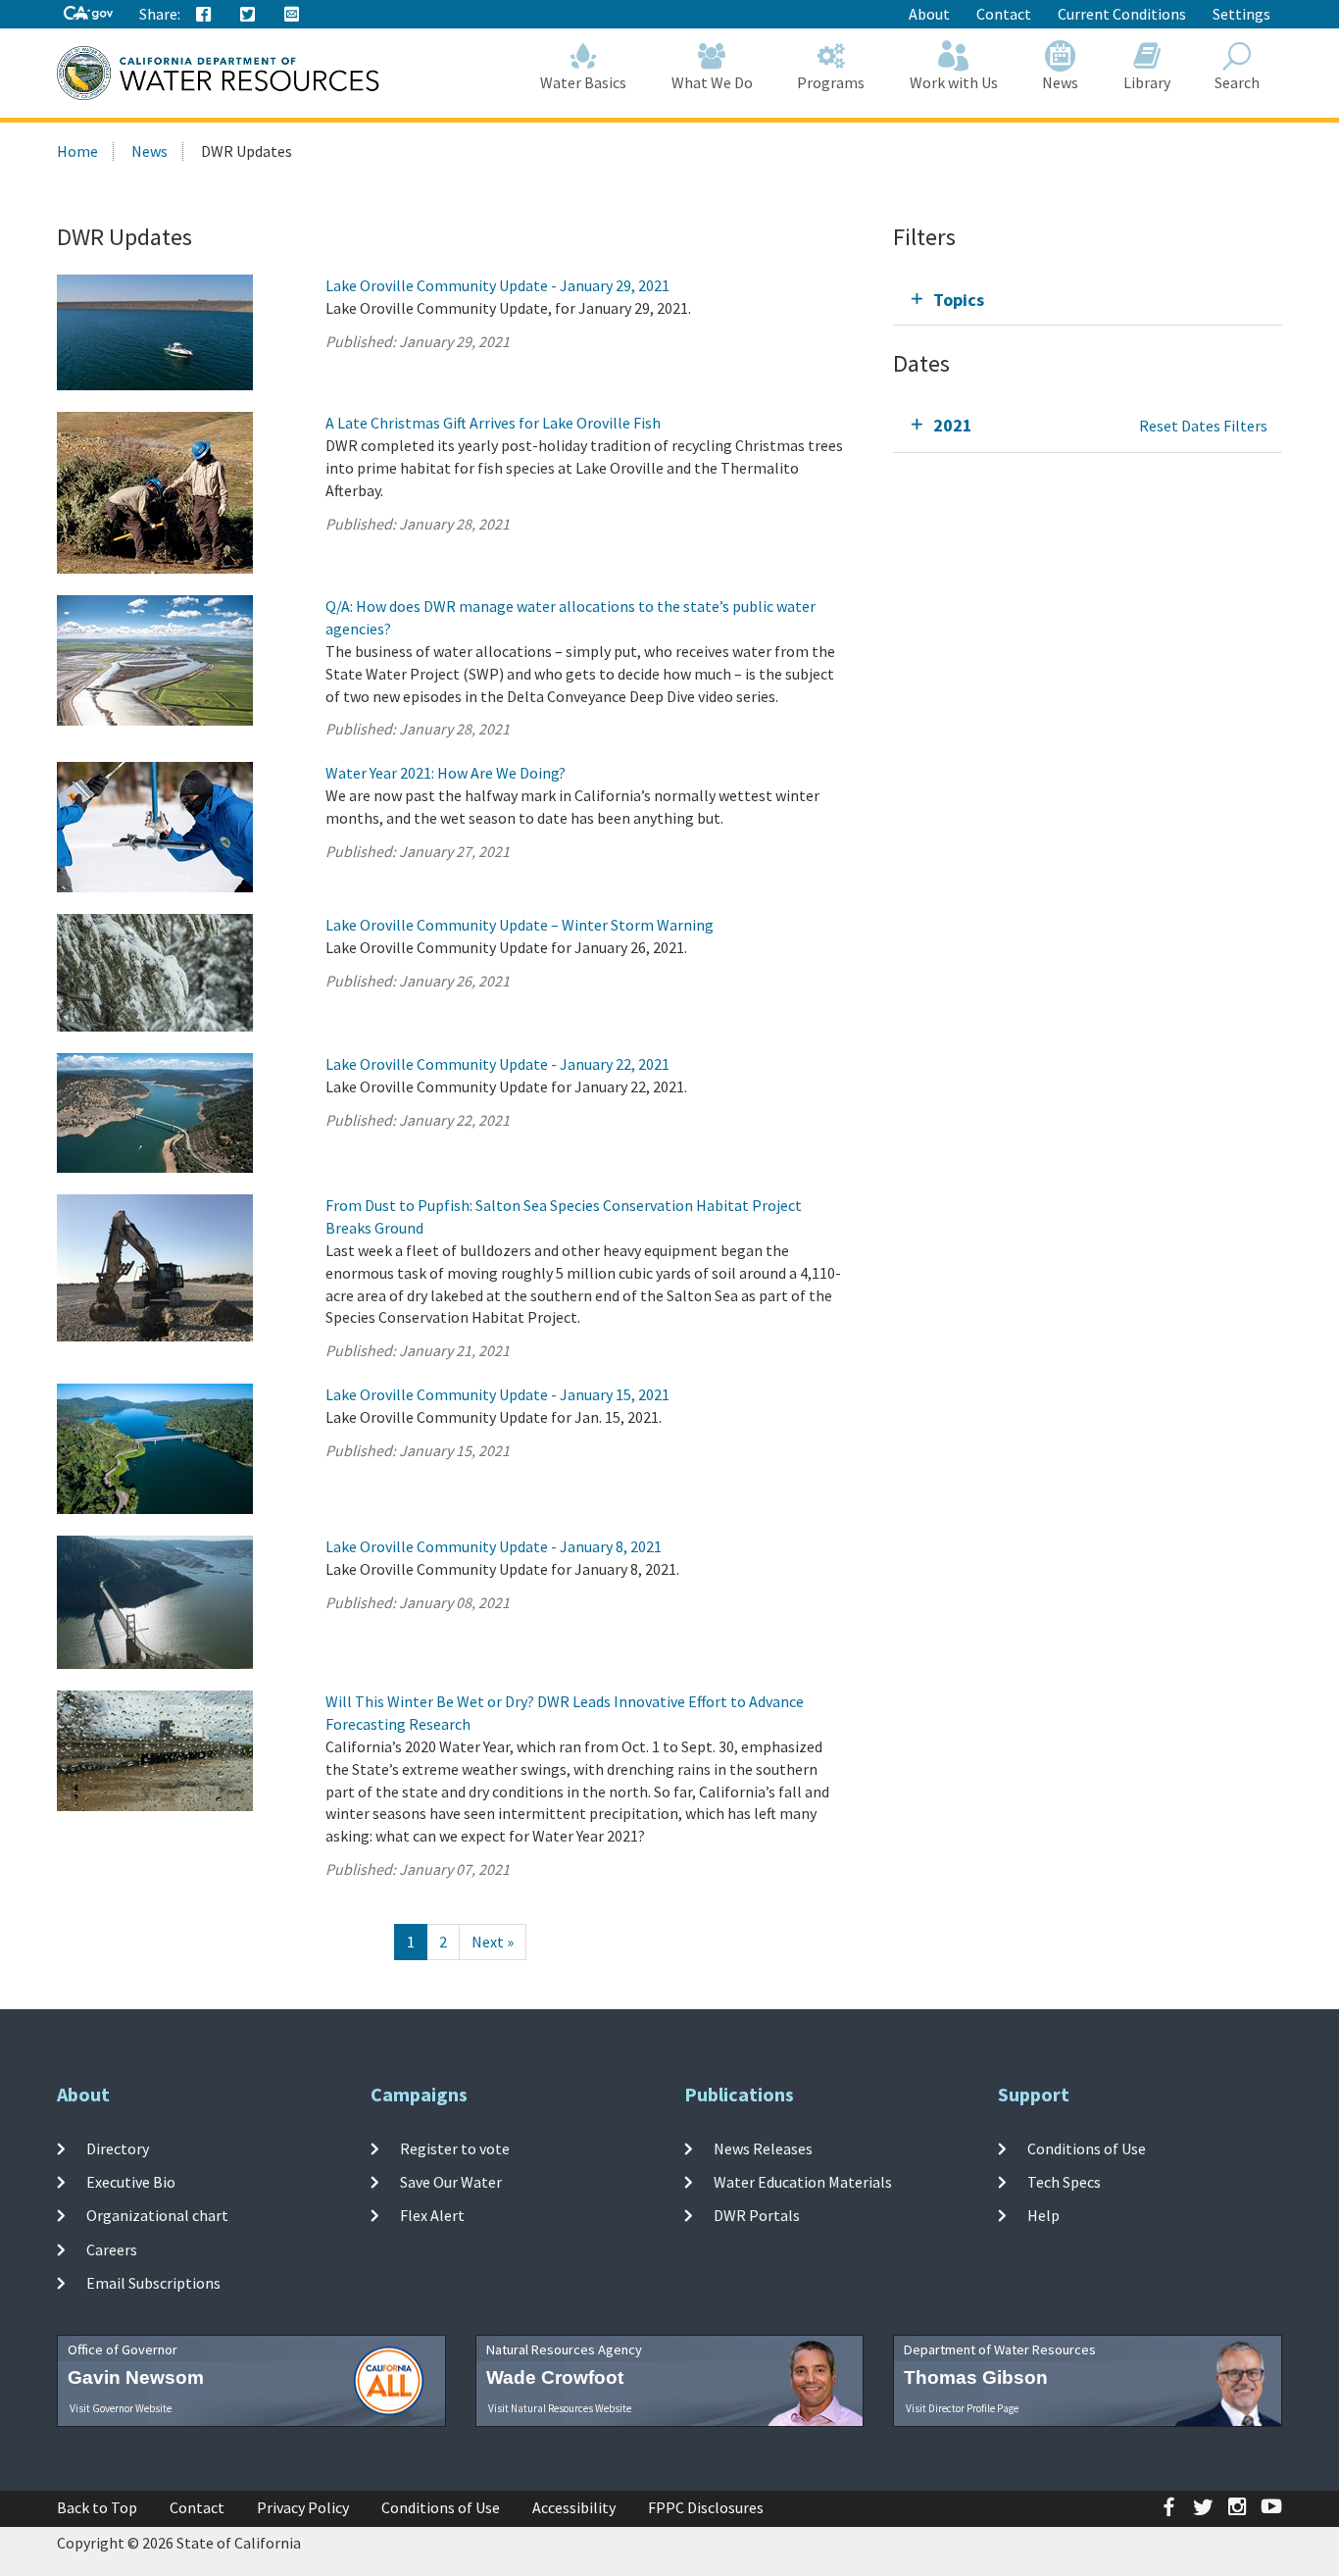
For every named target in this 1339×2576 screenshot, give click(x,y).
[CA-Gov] (88, 14)
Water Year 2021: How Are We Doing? (446, 773)
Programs (831, 82)
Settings (1241, 14)
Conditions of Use (1087, 2148)
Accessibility (574, 2507)
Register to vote (455, 2148)
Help (1043, 2215)
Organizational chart (157, 2215)
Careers (112, 2248)
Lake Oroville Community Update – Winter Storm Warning (520, 925)
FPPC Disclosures (706, 2507)
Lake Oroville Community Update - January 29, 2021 (497, 285)
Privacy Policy (303, 2507)
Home (77, 151)
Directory (118, 2148)
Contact (1004, 14)
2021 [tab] (953, 425)
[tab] (1088, 300)
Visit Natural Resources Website (560, 2408)
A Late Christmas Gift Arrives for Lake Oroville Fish (493, 423)
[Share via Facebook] (204, 15)
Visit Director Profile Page (962, 2408)
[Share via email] (292, 15)
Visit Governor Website (121, 2408)
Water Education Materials (803, 2182)
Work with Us (954, 82)
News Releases (763, 2148)
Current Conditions (1122, 14)
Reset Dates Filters (1203, 426)
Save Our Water (451, 2182)
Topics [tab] (959, 300)
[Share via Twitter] (248, 15)
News (1060, 82)
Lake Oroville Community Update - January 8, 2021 (494, 1546)
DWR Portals (757, 2215)
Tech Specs (1064, 2182)
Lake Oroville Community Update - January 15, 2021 (497, 1394)
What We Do (712, 82)
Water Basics (583, 82)
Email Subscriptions (153, 2283)
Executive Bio (131, 2182)
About (929, 14)
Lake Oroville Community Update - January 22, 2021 (497, 1064)
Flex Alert (432, 2215)
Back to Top (97, 2507)
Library (1147, 82)
